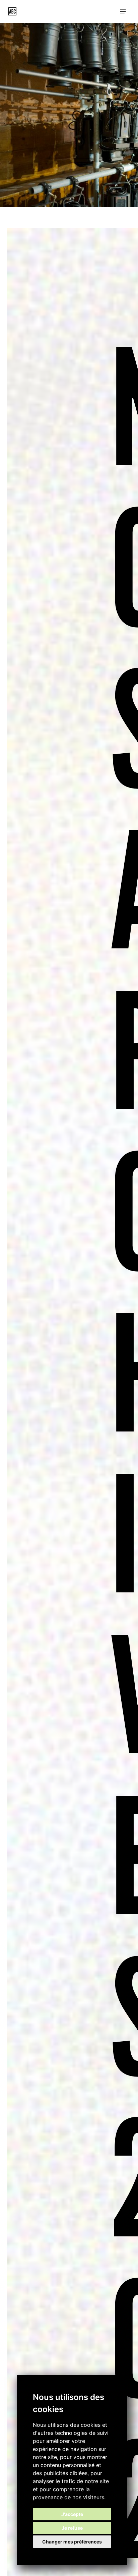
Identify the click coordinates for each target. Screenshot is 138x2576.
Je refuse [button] (72, 2528)
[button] (123, 11)
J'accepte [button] (72, 2514)
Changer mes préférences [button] (72, 2542)
